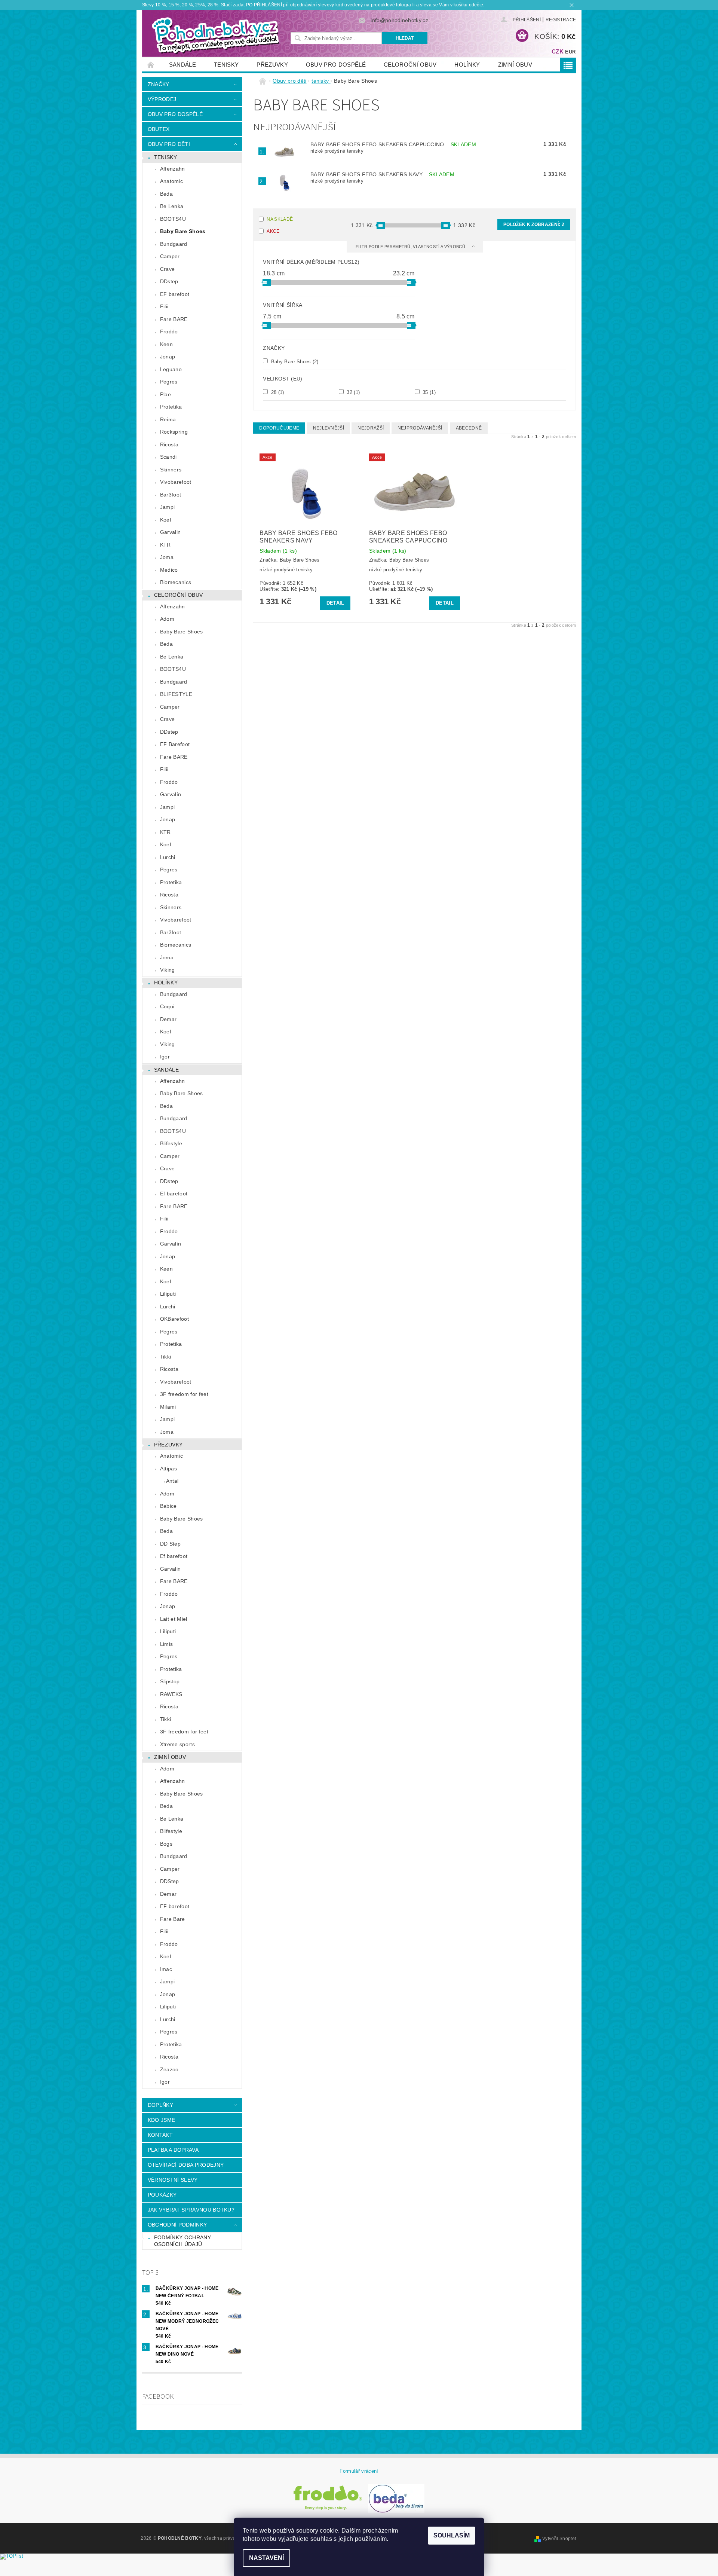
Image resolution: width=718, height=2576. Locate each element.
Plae (165, 394)
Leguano (171, 369)
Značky (159, 84)
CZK (558, 51)
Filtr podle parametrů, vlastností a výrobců (411, 247)
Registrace (561, 20)
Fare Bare (173, 1919)
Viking (168, 970)
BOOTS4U (173, 219)
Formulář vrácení (359, 2471)
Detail (335, 603)
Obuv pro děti (169, 144)
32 (352, 392)
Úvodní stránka (151, 65)
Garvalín (171, 794)
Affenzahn (173, 169)
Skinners (171, 470)
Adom (167, 619)
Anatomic (172, 181)
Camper (170, 256)
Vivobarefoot (176, 482)
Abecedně (469, 428)
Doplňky (160, 2105)
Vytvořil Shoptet (559, 2539)
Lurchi (168, 857)
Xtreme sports (177, 1744)
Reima (168, 419)
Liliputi (168, 1294)
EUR (570, 52)
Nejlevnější (329, 428)
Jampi (168, 507)
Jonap (168, 357)
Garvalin (171, 532)
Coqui (167, 1006)
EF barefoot (175, 294)
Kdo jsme (162, 2120)
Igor (165, 1057)
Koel (165, 520)
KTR (165, 545)
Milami (168, 1407)
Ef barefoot (174, 1194)
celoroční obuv (410, 65)
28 (277, 392)
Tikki (166, 1357)
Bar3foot (171, 495)
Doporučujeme (279, 428)
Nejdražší (371, 428)
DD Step (170, 1544)
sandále (182, 65)
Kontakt (160, 2135)
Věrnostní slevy (173, 2180)
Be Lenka (172, 206)
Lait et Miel (174, 1619)
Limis (167, 1644)
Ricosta (169, 444)
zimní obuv (515, 65)
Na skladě (280, 219)
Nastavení (266, 2558)
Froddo (169, 331)
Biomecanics (176, 582)
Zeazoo (169, 2069)
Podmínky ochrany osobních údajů (182, 2241)
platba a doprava (173, 2150)
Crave (168, 269)
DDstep (169, 281)
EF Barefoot (175, 744)
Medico (169, 570)
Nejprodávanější (420, 428)
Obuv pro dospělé (336, 65)
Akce (273, 231)
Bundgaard (174, 244)
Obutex (159, 129)
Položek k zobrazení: (534, 224)
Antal (172, 1481)
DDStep (170, 1881)
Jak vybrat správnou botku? (191, 2210)
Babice (168, 1506)
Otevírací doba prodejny (186, 2165)
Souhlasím (452, 2535)
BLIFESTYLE (176, 694)
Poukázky (162, 2195)
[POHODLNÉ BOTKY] (215, 35)
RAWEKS (171, 1694)
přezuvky (272, 65)
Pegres (169, 382)
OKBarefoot (174, 1319)
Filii (164, 306)
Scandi (168, 457)
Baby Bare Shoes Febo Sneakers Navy (382, 174)
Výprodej (162, 99)
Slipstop (170, 1681)
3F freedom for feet (184, 1394)
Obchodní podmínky (177, 2225)
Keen (166, 344)
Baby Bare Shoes (183, 231)
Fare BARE (174, 319)
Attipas (168, 1469)
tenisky (226, 65)
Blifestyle (171, 1143)
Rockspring (174, 432)
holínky (467, 65)
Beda (166, 194)
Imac (166, 1969)
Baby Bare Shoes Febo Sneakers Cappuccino (393, 144)
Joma (167, 557)
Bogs (166, 1844)
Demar (168, 1019)
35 (428, 392)
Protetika (171, 407)
